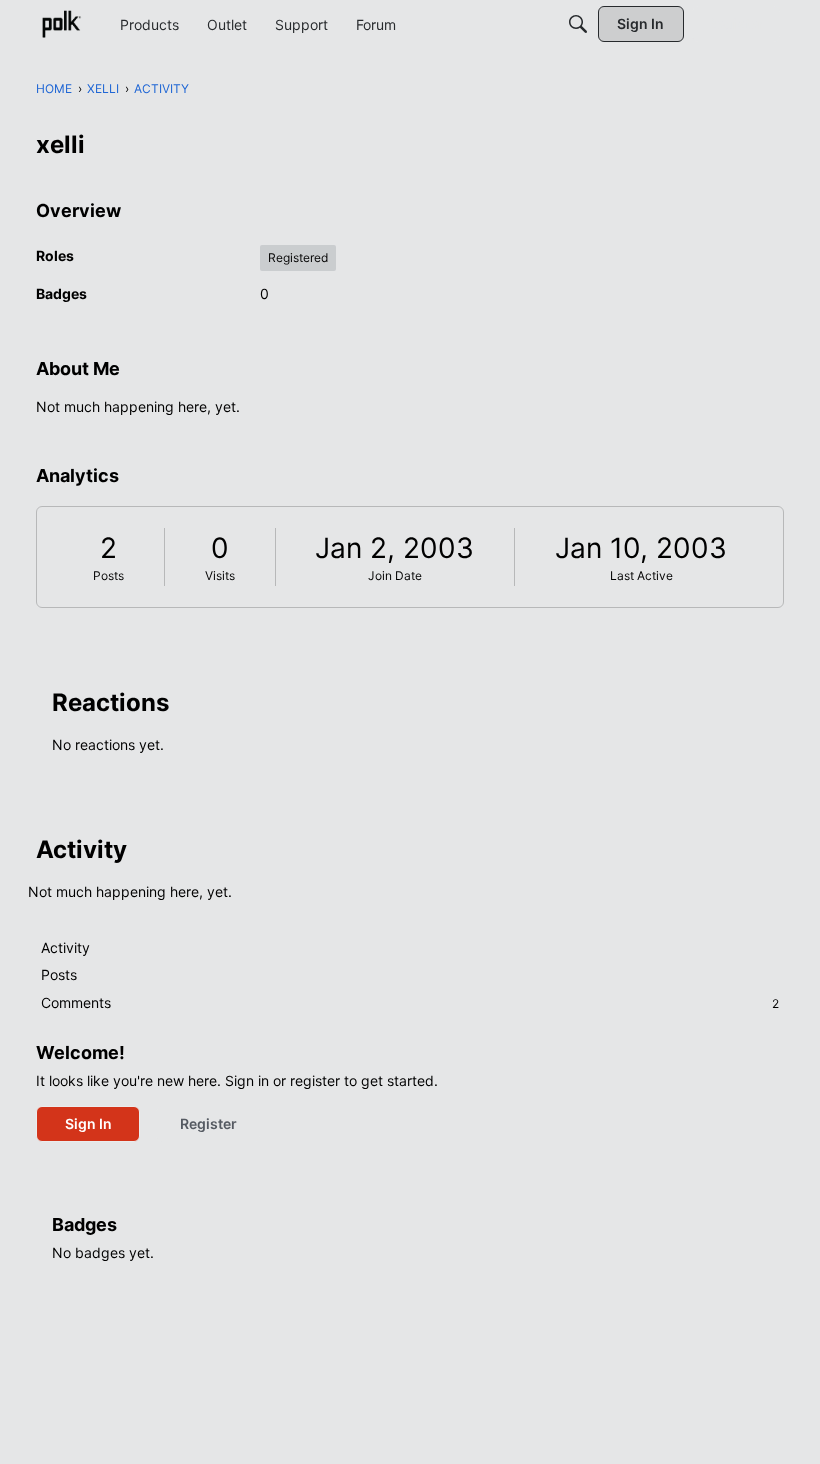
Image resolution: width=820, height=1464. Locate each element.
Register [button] (208, 1123)
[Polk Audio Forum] (61, 24)
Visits (220, 575)
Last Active (641, 575)
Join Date (395, 575)
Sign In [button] (88, 1123)
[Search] (578, 24)
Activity (65, 947)
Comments (410, 1002)
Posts (108, 575)
